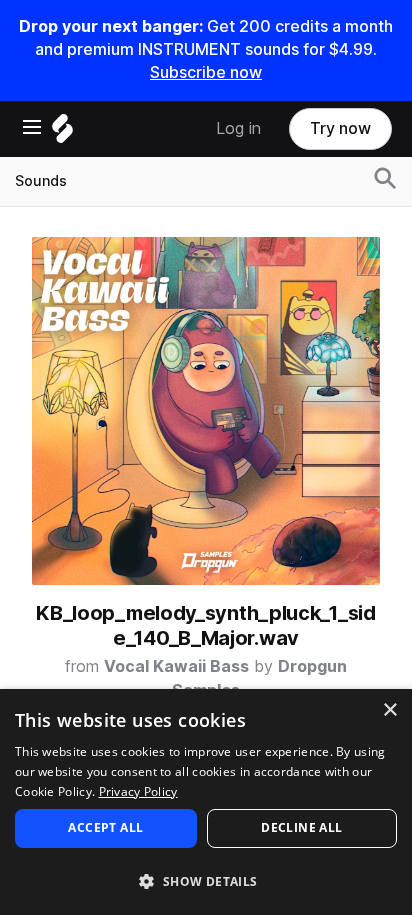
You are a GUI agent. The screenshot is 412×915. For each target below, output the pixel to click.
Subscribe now (206, 72)
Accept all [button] (105, 827)
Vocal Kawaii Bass (176, 666)
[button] (206, 880)
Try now (340, 128)
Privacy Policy (138, 791)
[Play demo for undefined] (206, 411)
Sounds (41, 181)
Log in (238, 128)
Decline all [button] (301, 827)
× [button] (389, 710)
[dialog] (206, 802)
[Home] (62, 133)
